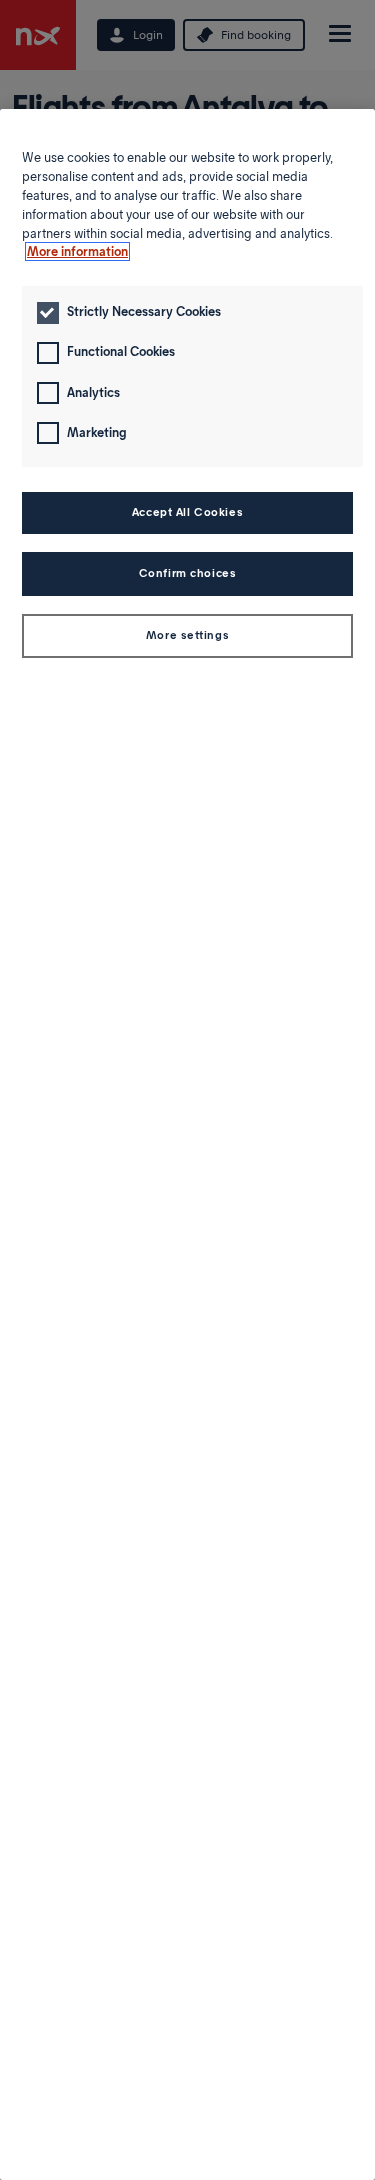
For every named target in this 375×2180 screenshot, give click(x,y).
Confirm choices (188, 573)
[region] (187, 1144)
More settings (187, 635)
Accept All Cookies (187, 512)
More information (77, 251)
